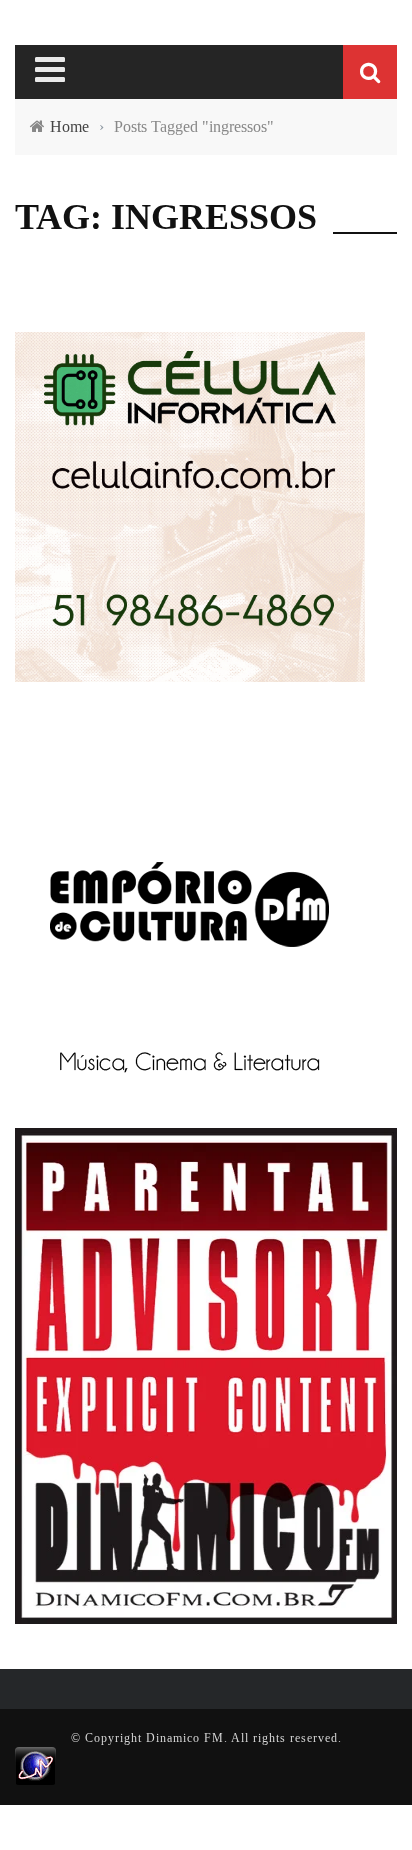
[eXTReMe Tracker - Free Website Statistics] (35, 1765)
